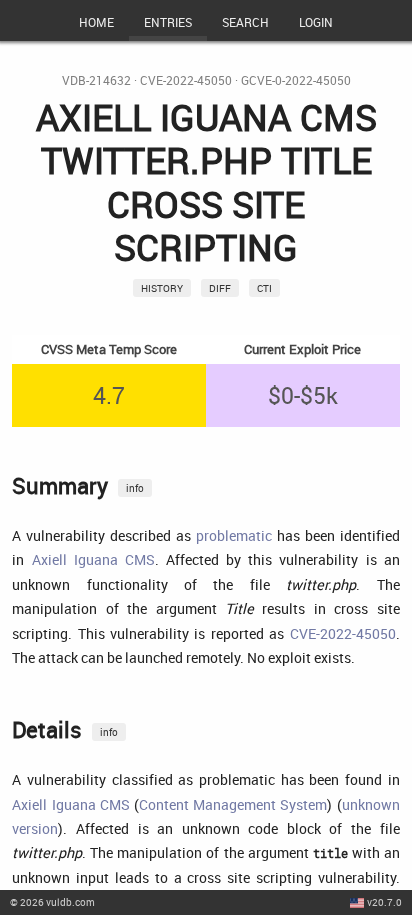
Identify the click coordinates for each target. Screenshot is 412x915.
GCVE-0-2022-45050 (296, 80)
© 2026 (52, 902)
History (162, 288)
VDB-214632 (96, 80)
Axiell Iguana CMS (93, 559)
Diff (220, 288)
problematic (234, 535)
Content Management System (233, 804)
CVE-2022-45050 (186, 80)
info (135, 488)
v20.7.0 (384, 902)
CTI (264, 288)
